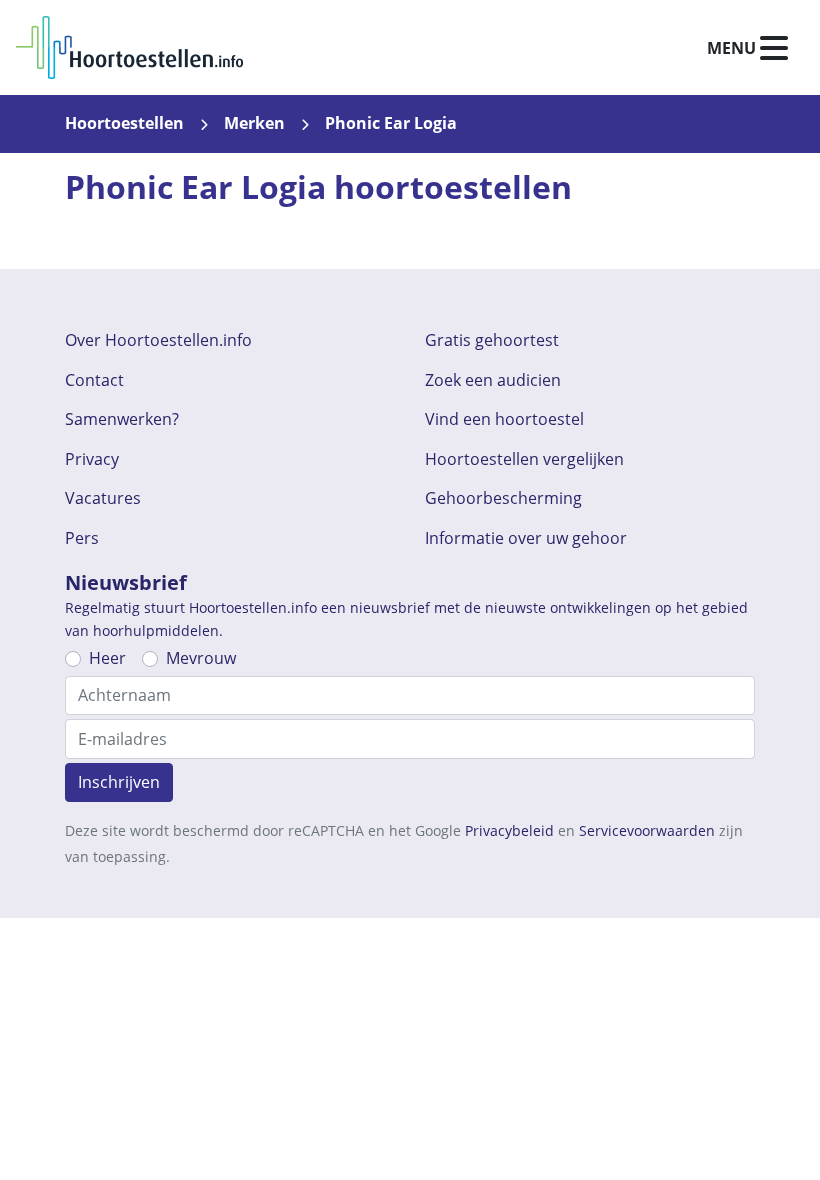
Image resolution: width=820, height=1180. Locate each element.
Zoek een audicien (493, 380)
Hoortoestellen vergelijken (524, 459)
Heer (107, 658)
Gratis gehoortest (492, 340)
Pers (82, 538)
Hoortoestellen (124, 123)
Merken (254, 123)
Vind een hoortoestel (504, 419)
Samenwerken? (122, 419)
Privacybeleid (509, 830)
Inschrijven (119, 782)
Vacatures (103, 498)
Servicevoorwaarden (647, 830)
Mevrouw (201, 658)
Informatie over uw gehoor (526, 538)
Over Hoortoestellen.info (158, 340)
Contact (94, 380)
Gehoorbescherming (503, 498)
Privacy (92, 459)
